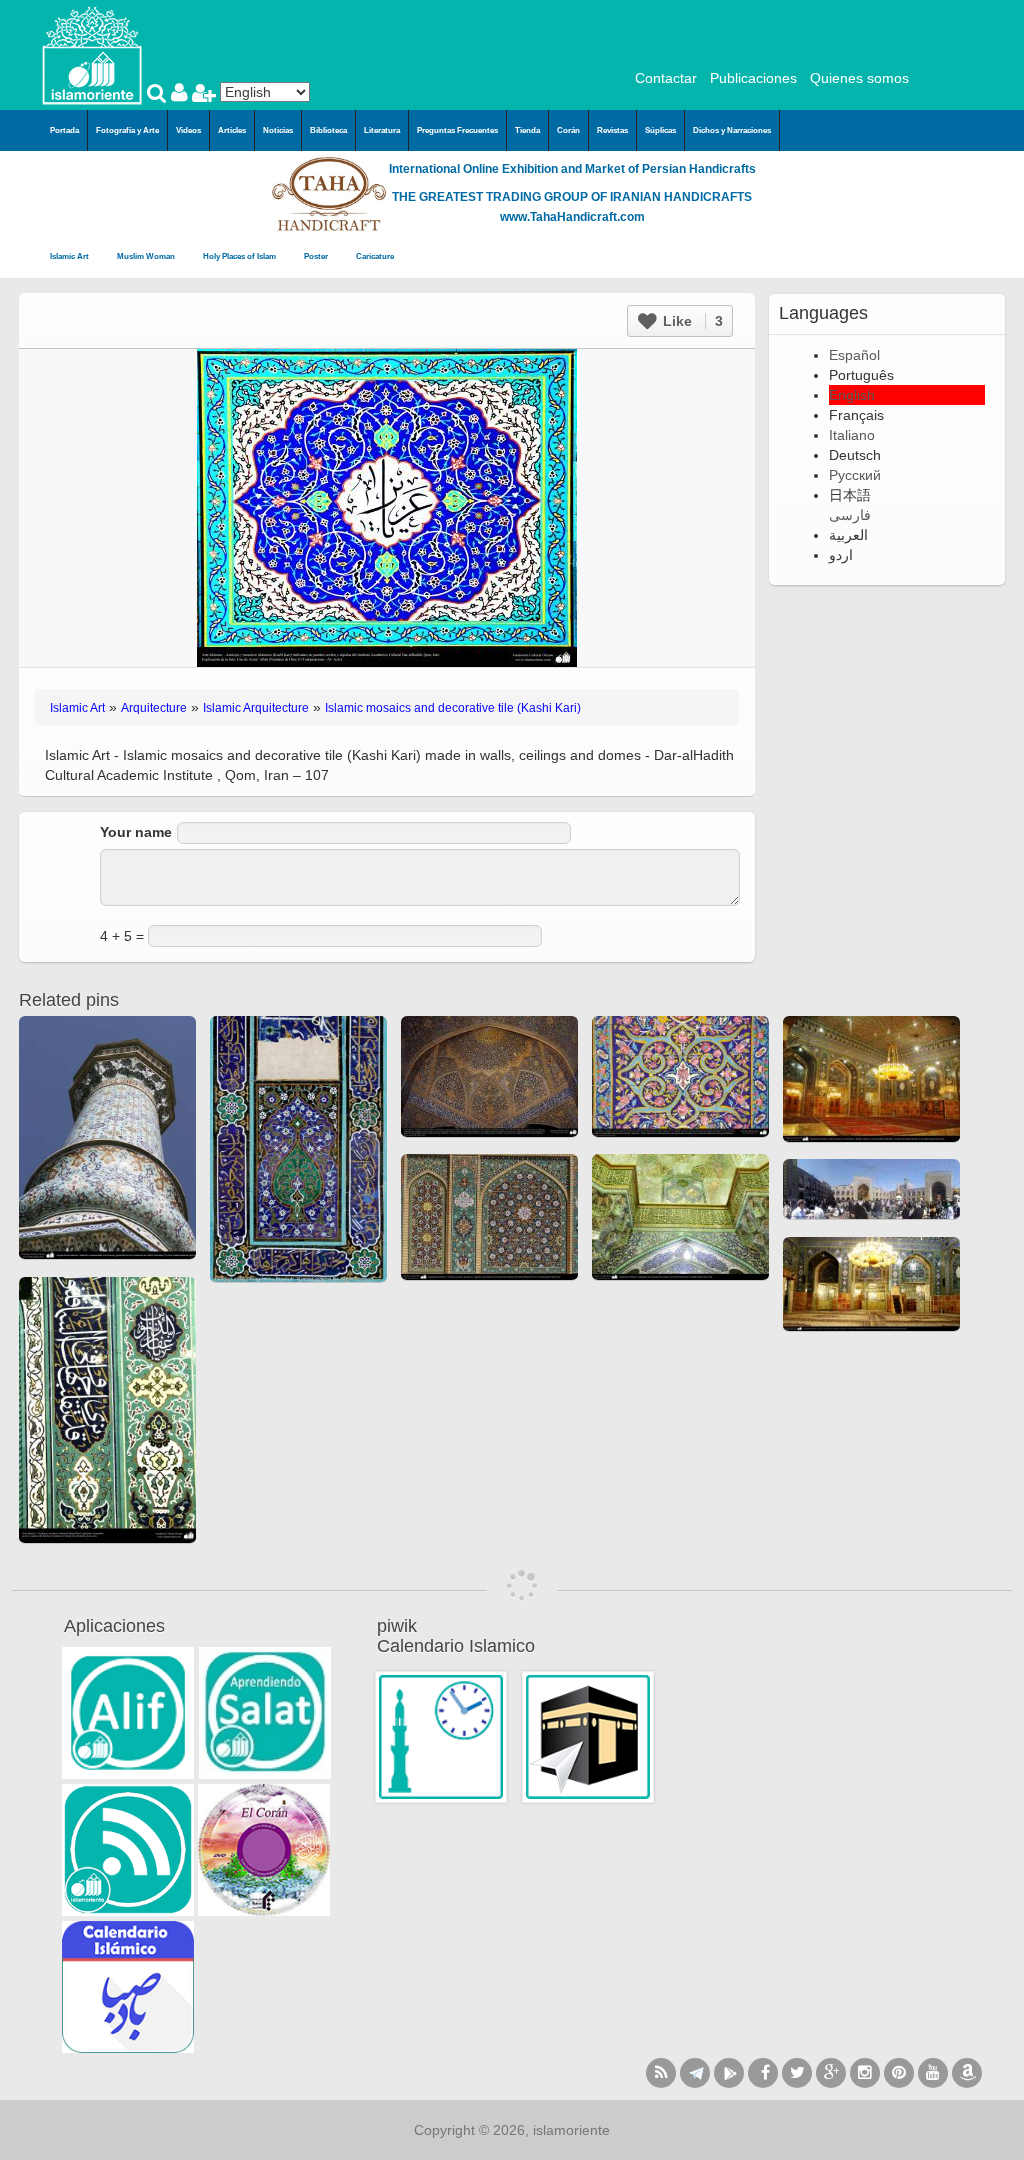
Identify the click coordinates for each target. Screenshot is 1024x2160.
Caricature (375, 256)
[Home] (92, 54)
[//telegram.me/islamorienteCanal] (695, 2073)
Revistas (612, 130)
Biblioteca (328, 130)
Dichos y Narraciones (732, 130)
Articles (232, 130)
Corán (568, 130)
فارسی (850, 515)
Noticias (278, 130)
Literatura (382, 130)
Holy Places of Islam (240, 256)
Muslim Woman (147, 256)
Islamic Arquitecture (256, 708)
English (852, 395)
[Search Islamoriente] (159, 95)
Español (854, 355)
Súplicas (660, 130)
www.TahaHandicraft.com (572, 217)
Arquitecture (154, 708)
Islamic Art (70, 256)
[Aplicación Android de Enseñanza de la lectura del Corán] (128, 1713)
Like (691, 321)
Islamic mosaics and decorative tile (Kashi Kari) (453, 708)
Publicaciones (753, 78)
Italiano (852, 435)
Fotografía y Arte (127, 130)
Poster (317, 256)
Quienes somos (859, 78)
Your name (136, 832)
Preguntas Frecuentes (457, 130)
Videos (188, 130)
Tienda (527, 130)
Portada (64, 130)
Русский (855, 475)
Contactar (666, 78)
